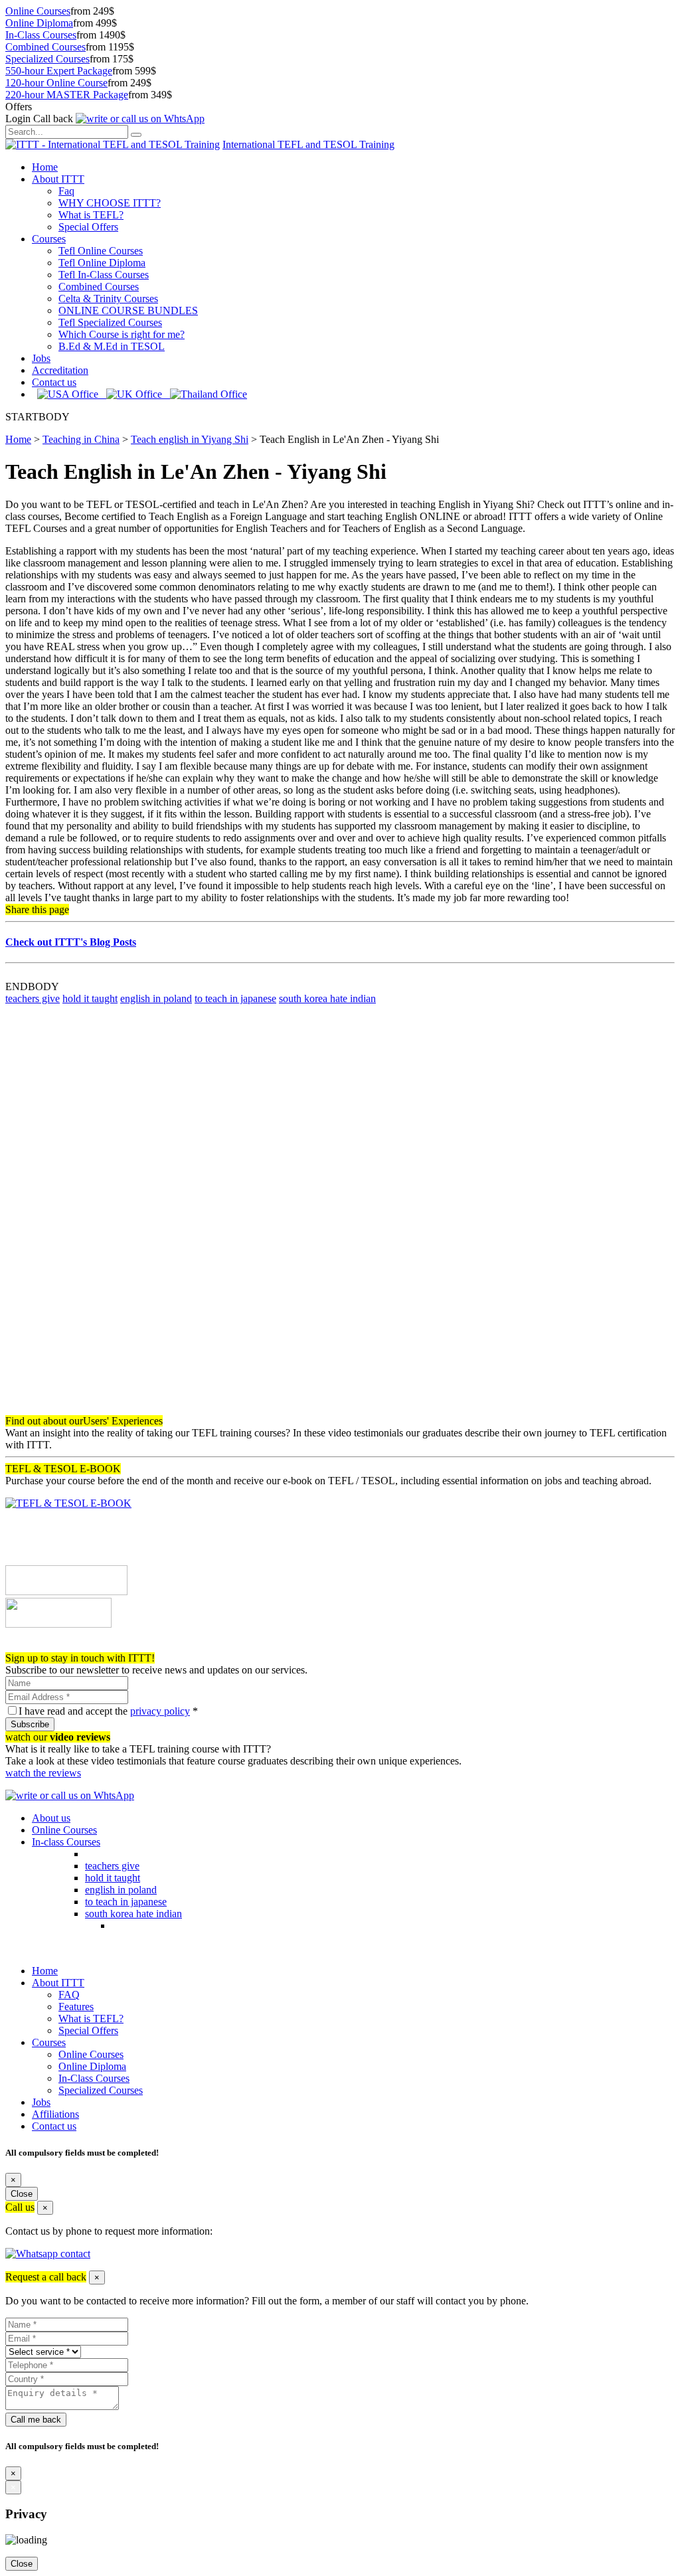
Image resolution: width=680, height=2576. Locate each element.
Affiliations (55, 2114)
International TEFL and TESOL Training (308, 144)
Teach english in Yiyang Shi (190, 439)
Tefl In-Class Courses (104, 275)
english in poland (156, 998)
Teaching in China (81, 439)
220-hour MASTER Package (67, 95)
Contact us (54, 382)
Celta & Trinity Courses (108, 299)
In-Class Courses (41, 35)
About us (51, 1818)
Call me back (36, 2420)
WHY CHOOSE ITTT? (110, 203)
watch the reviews (43, 1773)
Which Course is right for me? (122, 334)
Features (76, 2007)
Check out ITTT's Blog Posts (71, 942)
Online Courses (38, 11)
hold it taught (90, 998)
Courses (49, 239)
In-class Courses (66, 1842)
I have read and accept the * (108, 1711)
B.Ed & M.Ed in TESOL (112, 346)
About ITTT (58, 179)
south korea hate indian (327, 998)
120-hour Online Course (56, 83)
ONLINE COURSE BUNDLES (128, 310)
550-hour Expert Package (59, 71)
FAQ (69, 1995)
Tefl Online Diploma (102, 263)
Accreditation (60, 370)
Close (22, 2194)
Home (45, 167)
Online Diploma (39, 23)
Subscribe (30, 1724)
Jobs (41, 358)
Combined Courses (45, 47)
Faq (66, 191)
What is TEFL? (91, 215)
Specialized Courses (47, 59)
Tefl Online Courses (101, 251)
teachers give (33, 998)
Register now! (35, 1646)
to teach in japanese (235, 998)
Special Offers (88, 227)
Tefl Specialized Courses (110, 322)
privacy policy (160, 1711)
